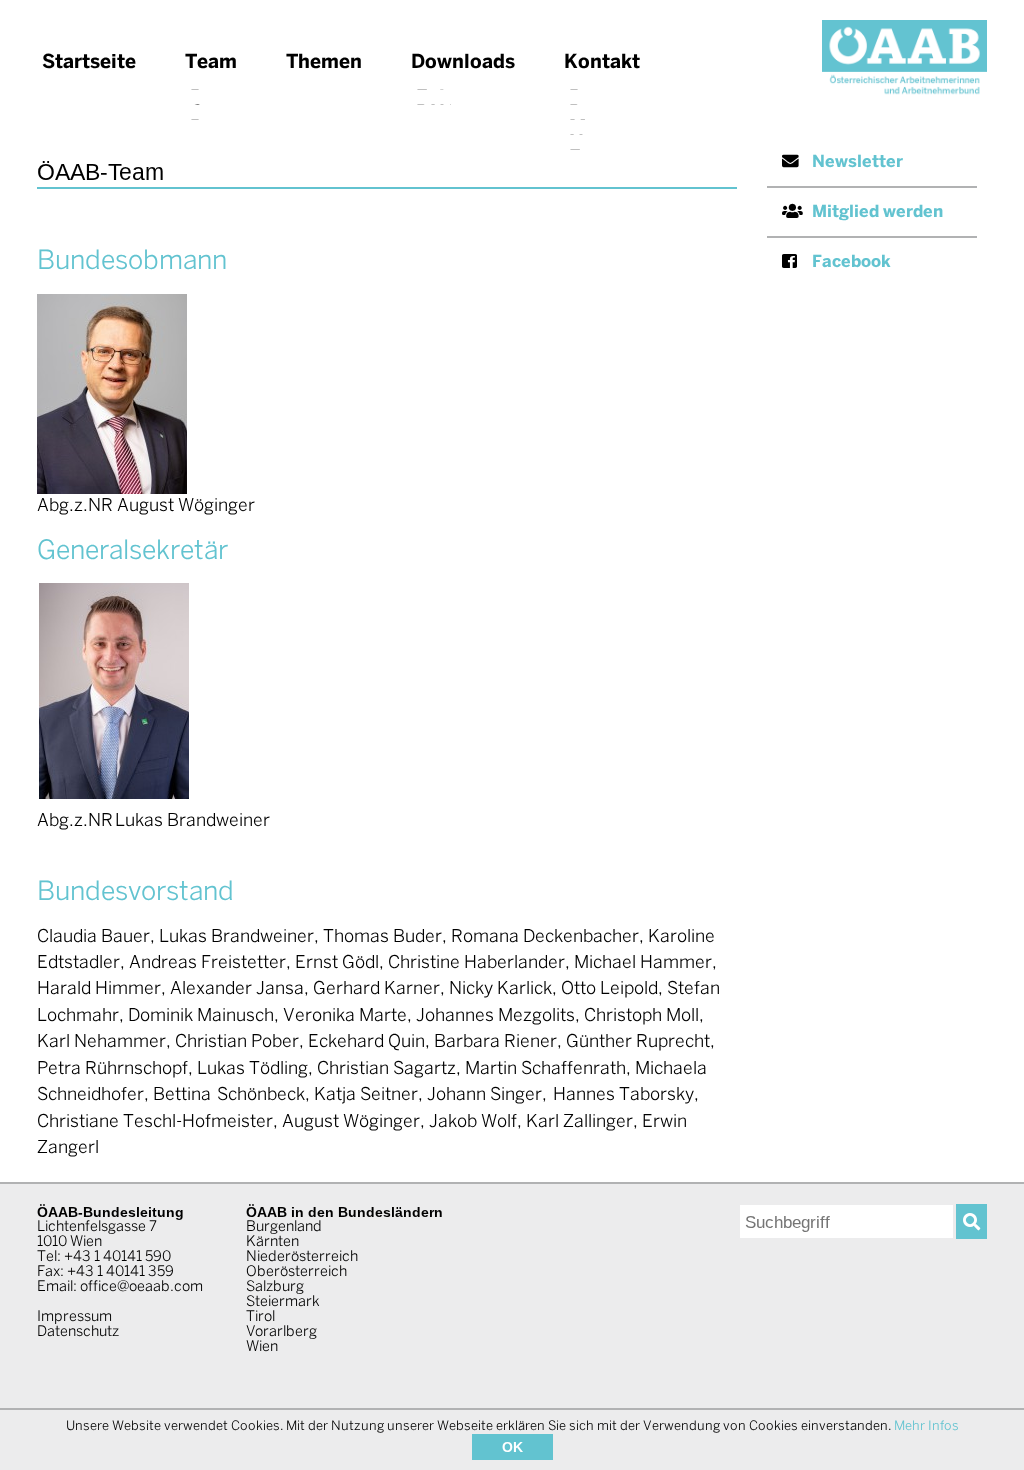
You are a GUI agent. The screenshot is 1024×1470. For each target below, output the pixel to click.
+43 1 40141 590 (117, 1257)
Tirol (260, 1317)
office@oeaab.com (141, 1287)
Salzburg (275, 1287)
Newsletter (857, 162)
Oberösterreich (296, 1272)
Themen (324, 63)
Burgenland (284, 1227)
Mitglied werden (877, 212)
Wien (262, 1347)
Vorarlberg (281, 1332)
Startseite (89, 63)
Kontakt (602, 63)
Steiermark (283, 1302)
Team (211, 63)
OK (512, 1447)
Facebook (851, 262)
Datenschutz (78, 1332)
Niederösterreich (302, 1257)
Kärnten (272, 1242)
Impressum (74, 1317)
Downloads (463, 63)
